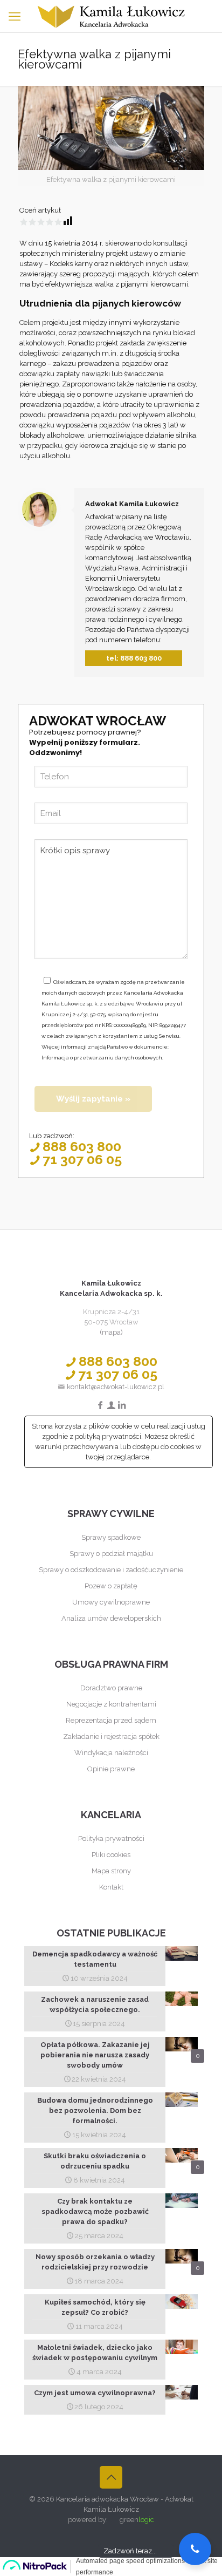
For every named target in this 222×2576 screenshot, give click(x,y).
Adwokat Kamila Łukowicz (132, 504)
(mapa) (111, 1332)
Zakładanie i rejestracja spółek (111, 1736)
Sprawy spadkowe (111, 1537)
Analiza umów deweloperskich (111, 1618)
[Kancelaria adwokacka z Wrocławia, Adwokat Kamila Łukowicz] (111, 16)
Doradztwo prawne (111, 1688)
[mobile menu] (15, 16)
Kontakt (111, 1887)
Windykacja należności (111, 1753)
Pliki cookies (111, 1855)
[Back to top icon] (111, 2477)
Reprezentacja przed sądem (111, 1720)
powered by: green (111, 2520)
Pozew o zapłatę (111, 1586)
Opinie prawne (111, 1769)
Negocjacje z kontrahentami (111, 1704)
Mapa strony (111, 1871)
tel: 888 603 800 (134, 658)
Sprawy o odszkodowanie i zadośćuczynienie (111, 1570)
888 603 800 (82, 1146)
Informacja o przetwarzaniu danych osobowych (102, 1058)
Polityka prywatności (111, 1838)
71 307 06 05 (82, 1159)
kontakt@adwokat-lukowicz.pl (115, 1387)
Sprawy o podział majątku (111, 1554)
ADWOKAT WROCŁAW (98, 721)
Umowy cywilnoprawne (111, 1602)
